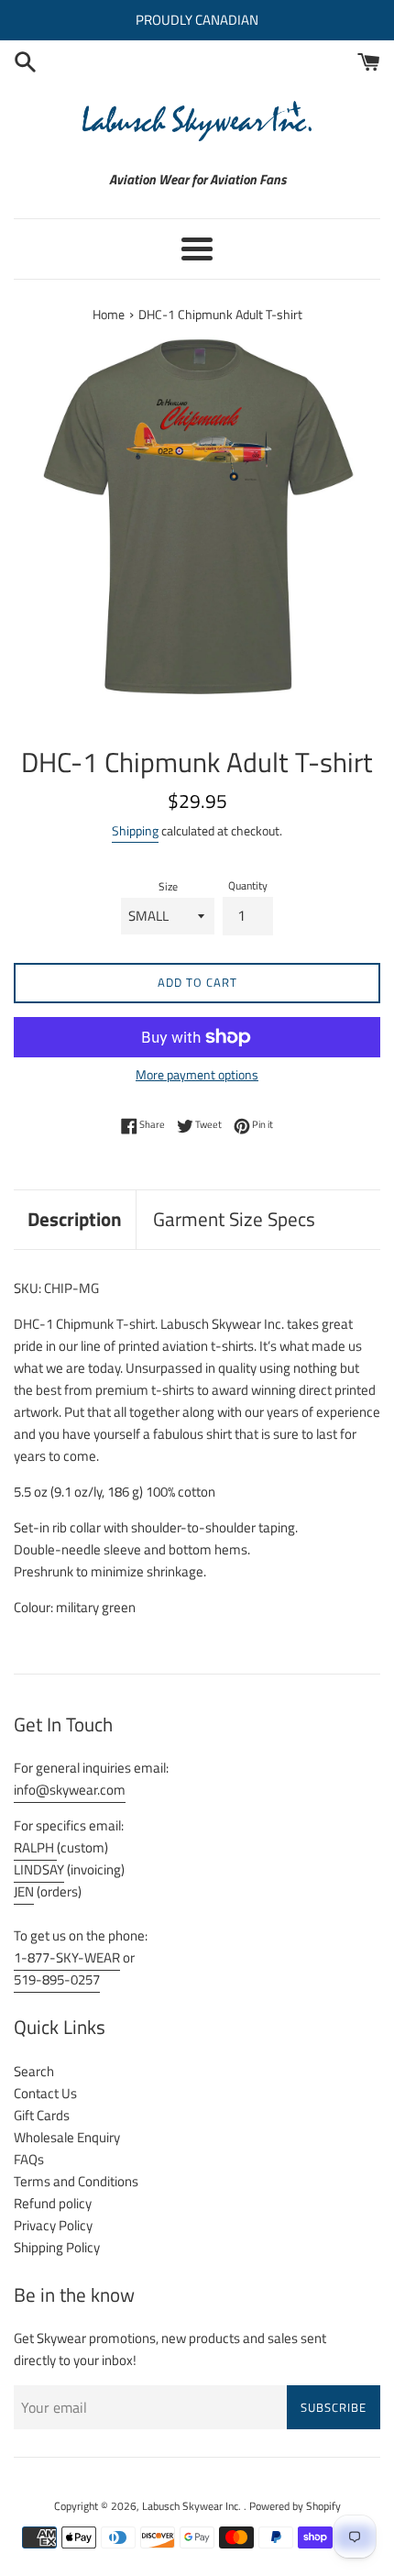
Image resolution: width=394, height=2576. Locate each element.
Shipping (135, 830)
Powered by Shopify (295, 2506)
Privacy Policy (53, 2225)
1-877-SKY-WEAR (67, 1957)
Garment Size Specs (234, 1219)
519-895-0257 (57, 1979)
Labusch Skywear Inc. (193, 2506)
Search (34, 2071)
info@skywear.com (70, 1790)
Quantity (248, 885)
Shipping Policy (57, 2247)
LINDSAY (39, 1869)
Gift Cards (42, 2115)
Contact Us (45, 2093)
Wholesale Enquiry (67, 2137)
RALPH (35, 1847)
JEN (24, 1891)
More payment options (197, 1074)
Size (168, 886)
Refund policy (53, 2203)
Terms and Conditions (76, 2181)
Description (75, 1219)
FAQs (29, 2159)
